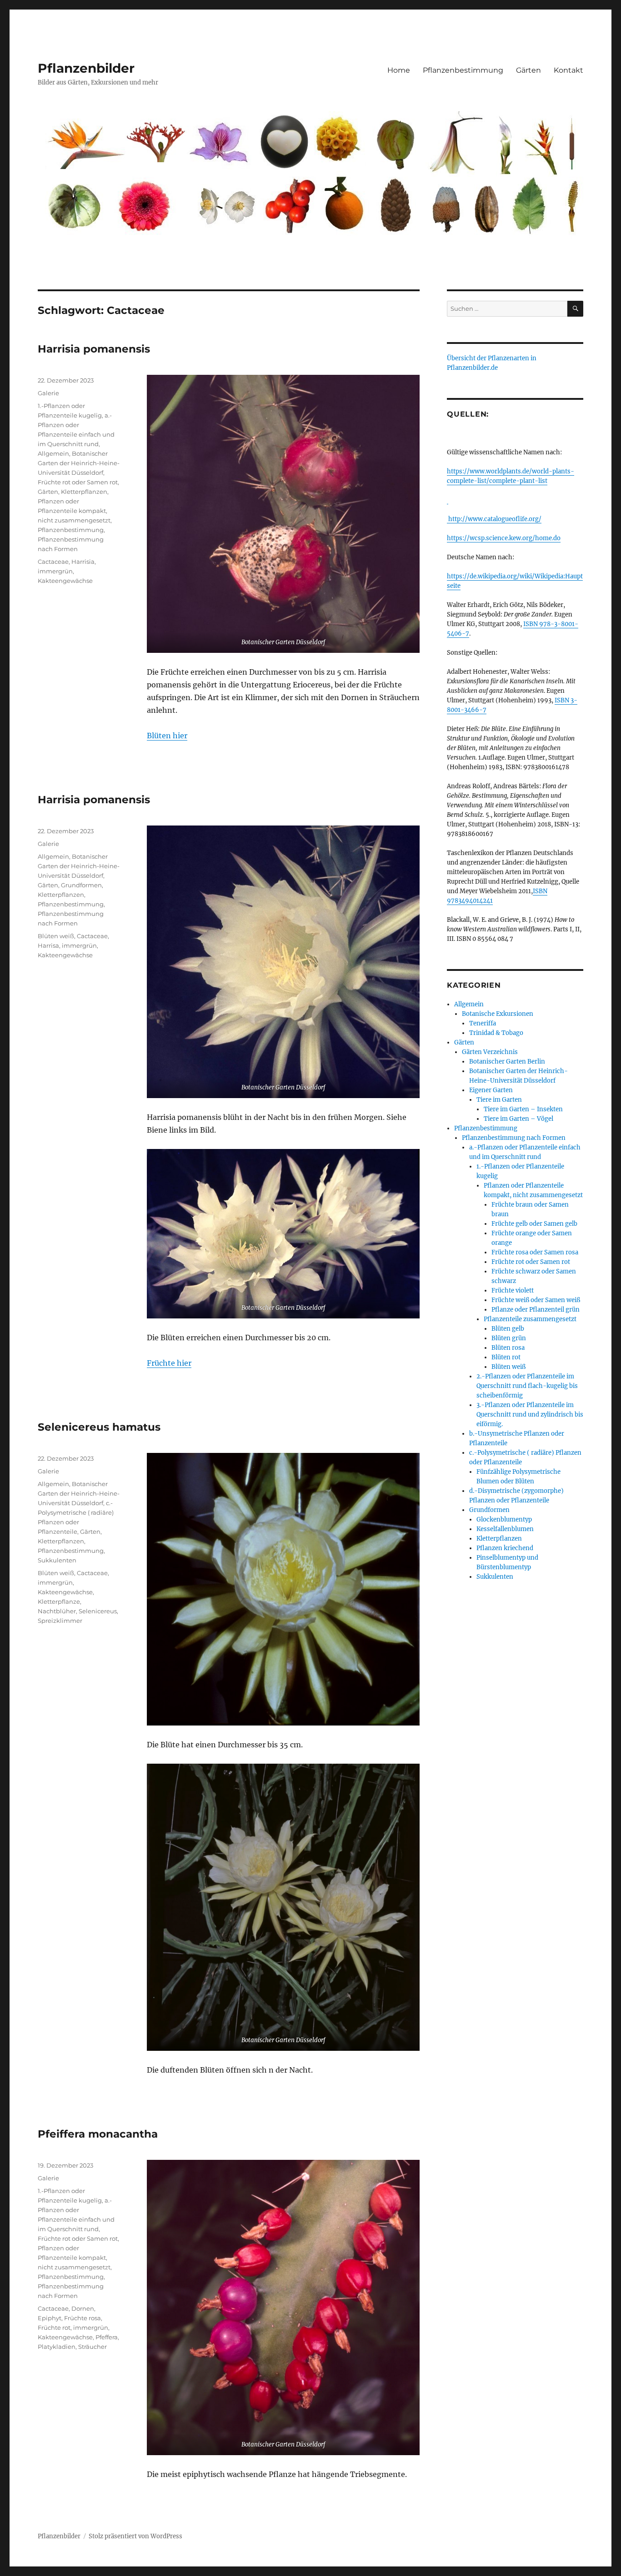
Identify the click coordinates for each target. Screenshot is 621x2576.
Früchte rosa (83, 2318)
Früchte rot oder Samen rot (78, 482)
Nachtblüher (57, 1611)
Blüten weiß (56, 936)
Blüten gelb (508, 1329)
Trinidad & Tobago (496, 1033)
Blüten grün (509, 1338)
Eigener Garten (491, 1090)
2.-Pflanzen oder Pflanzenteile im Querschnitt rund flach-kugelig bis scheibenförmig (527, 1386)
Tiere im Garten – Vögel (518, 1119)
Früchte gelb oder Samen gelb (534, 1224)
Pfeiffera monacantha (98, 2134)
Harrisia (83, 562)
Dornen (83, 2308)
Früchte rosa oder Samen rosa (535, 1252)
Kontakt (568, 70)
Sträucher (93, 2347)
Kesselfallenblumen (505, 1529)
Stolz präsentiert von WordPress (135, 2536)
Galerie (48, 393)
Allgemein (53, 453)
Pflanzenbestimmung (463, 70)
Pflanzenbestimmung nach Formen (514, 1138)
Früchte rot (54, 2327)
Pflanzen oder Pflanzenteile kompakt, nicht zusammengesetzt (74, 511)
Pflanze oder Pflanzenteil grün (536, 1310)
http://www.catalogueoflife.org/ (494, 519)
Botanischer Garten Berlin (507, 1062)
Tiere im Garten (499, 1100)
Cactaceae (53, 562)
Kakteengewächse (65, 581)
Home (399, 70)
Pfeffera (107, 2337)
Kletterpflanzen (84, 492)
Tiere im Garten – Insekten (523, 1109)
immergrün (55, 571)
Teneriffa (483, 1023)
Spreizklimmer (60, 1621)
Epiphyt (50, 2318)
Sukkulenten (57, 1560)
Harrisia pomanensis (94, 349)
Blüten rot (506, 1357)
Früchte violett (513, 1290)
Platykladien (57, 2347)
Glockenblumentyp (504, 1519)
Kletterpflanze (59, 1601)
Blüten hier (167, 736)
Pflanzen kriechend (505, 1548)
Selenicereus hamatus (99, 1427)
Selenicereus (98, 1611)
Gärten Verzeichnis (490, 1052)
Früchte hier (169, 1363)
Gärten (528, 70)
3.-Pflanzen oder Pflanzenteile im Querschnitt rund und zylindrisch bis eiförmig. (530, 1415)
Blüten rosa (508, 1348)
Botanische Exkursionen (498, 1014)
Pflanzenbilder (86, 68)
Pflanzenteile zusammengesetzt (530, 1319)
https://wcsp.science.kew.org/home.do (504, 538)
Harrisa (48, 945)
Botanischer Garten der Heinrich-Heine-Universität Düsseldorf (79, 463)
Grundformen (81, 885)
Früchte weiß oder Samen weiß (536, 1300)
